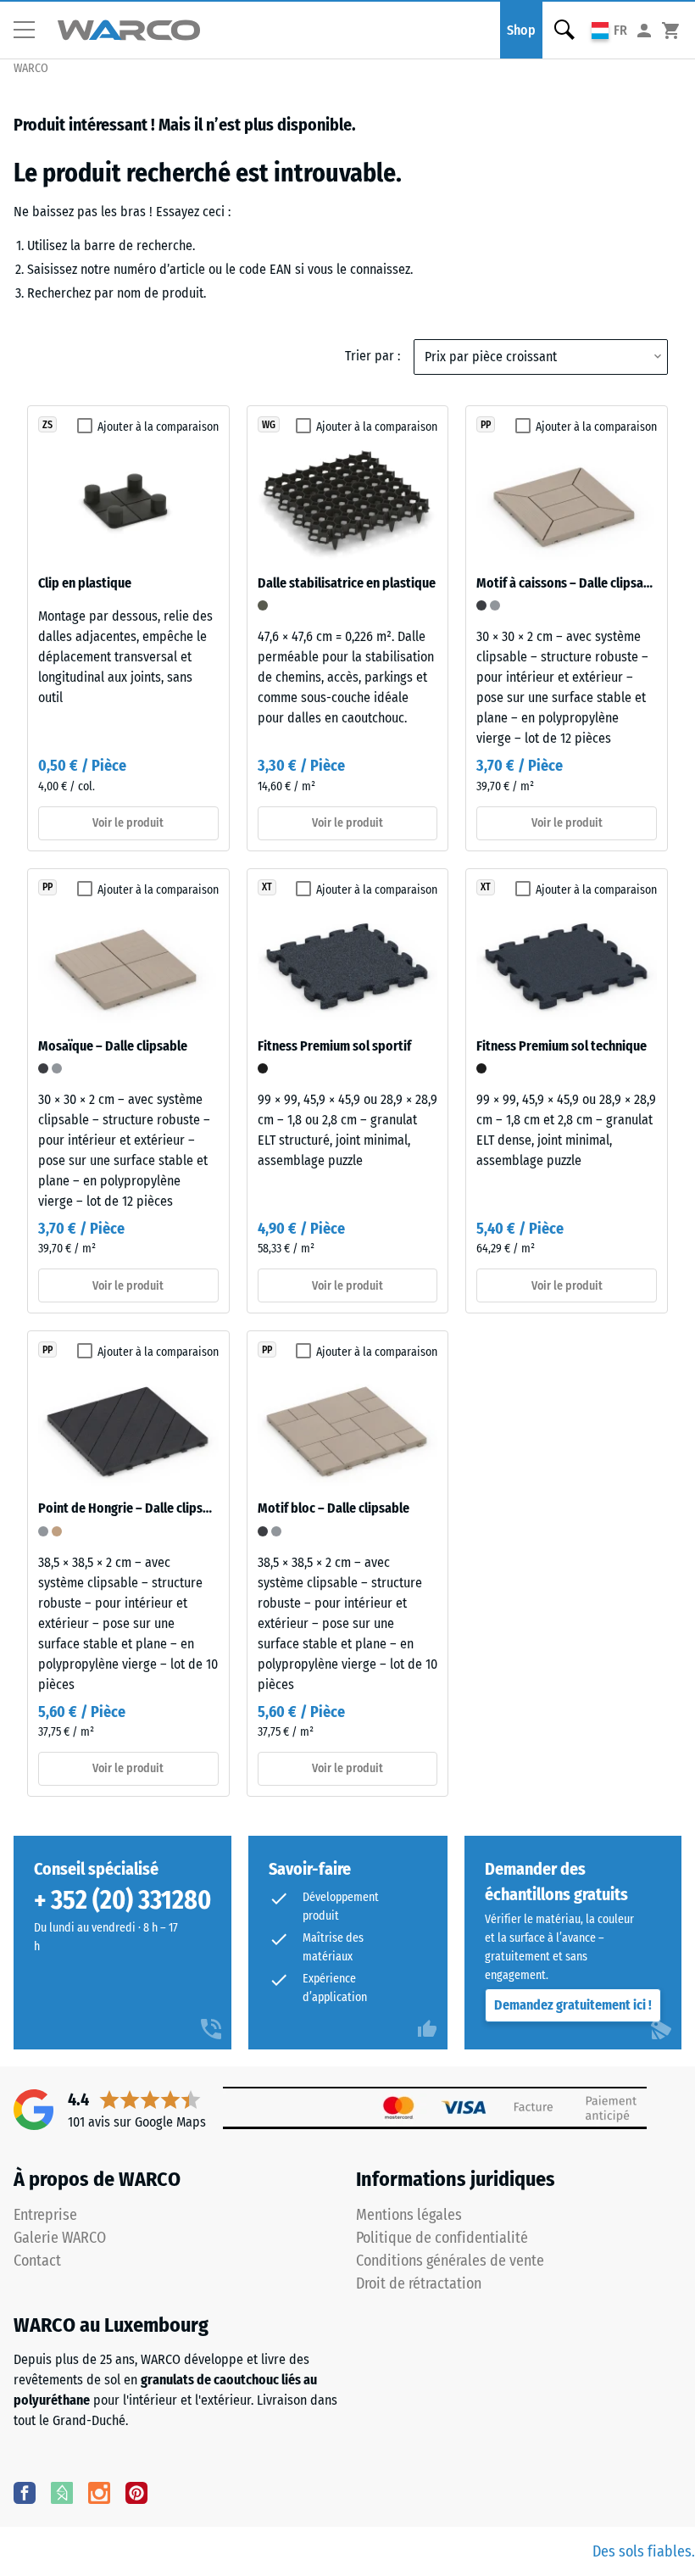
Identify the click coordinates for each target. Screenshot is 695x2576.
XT (267, 887)
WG (269, 425)
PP (486, 425)
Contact (37, 2261)
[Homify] (62, 2492)
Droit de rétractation (419, 2283)
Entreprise (45, 2215)
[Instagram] (99, 2492)
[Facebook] (25, 2492)
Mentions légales (409, 2215)
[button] (31, 31)
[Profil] (644, 30)
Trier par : (373, 356)
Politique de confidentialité (442, 2238)
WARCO (31, 68)
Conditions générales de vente (450, 2261)
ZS (47, 425)
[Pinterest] (136, 2492)
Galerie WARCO (60, 2238)
